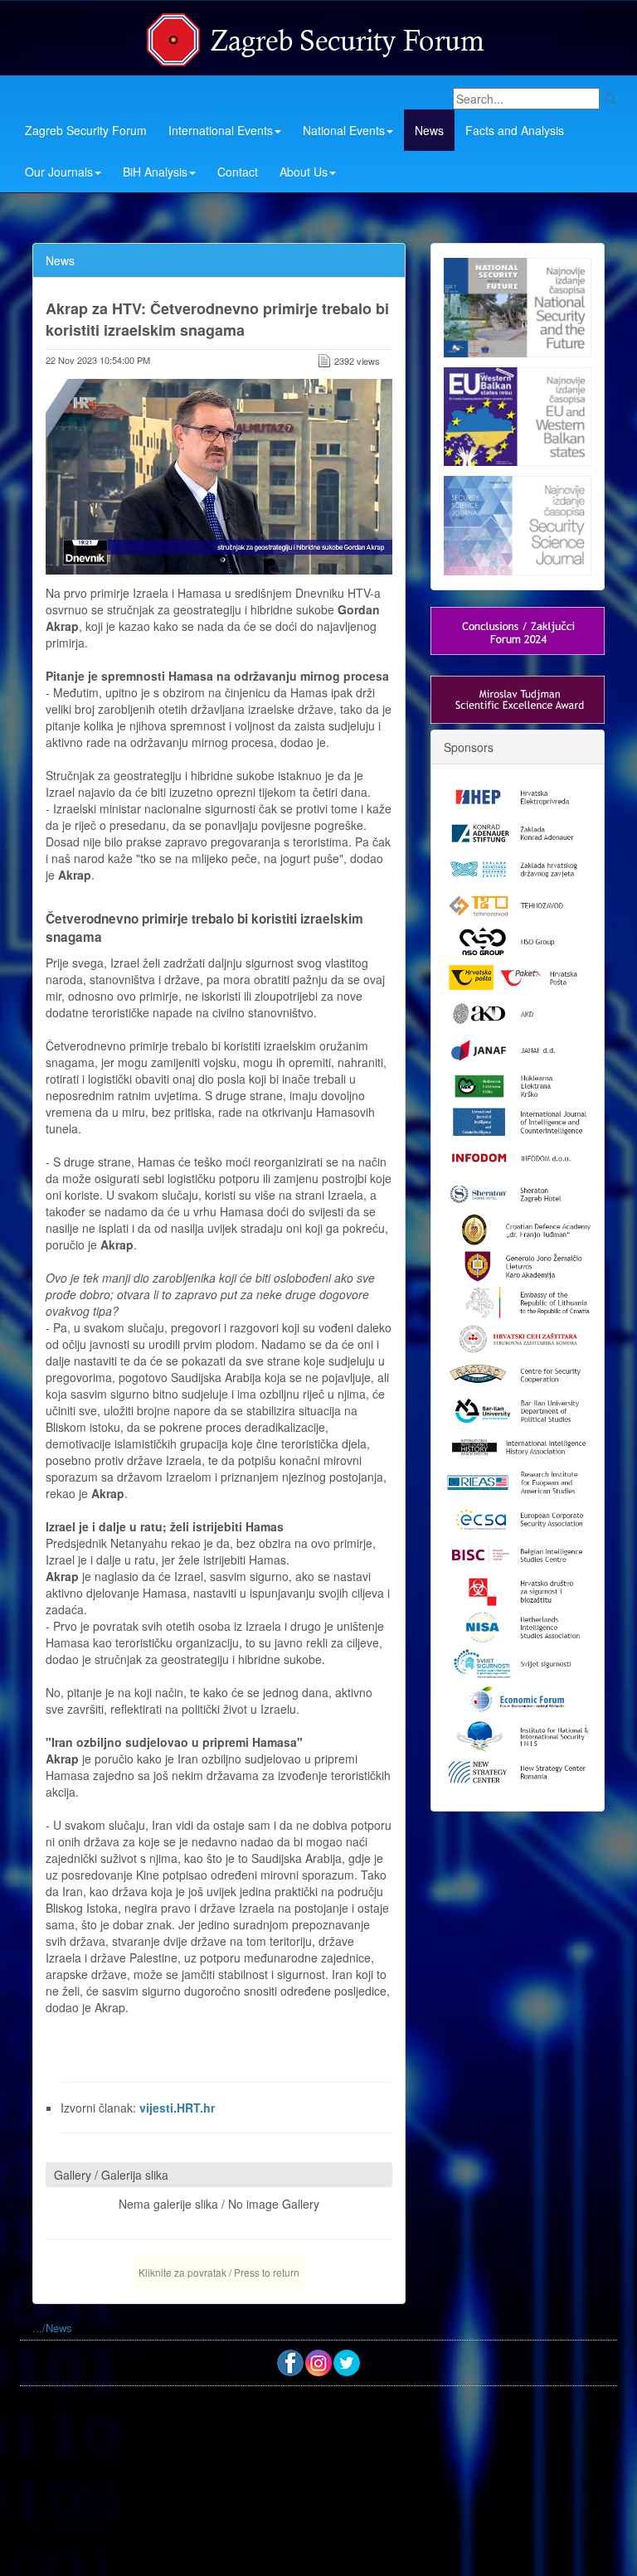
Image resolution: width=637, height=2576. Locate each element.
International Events (221, 130)
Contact (238, 172)
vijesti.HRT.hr (177, 2108)
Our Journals (59, 172)
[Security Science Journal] (518, 522)
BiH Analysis (155, 172)
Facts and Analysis (515, 130)
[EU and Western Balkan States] (518, 415)
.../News (52, 2328)
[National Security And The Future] (518, 308)
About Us (304, 172)
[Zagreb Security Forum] (317, 36)
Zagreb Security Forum (86, 130)
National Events (344, 130)
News (429, 130)
